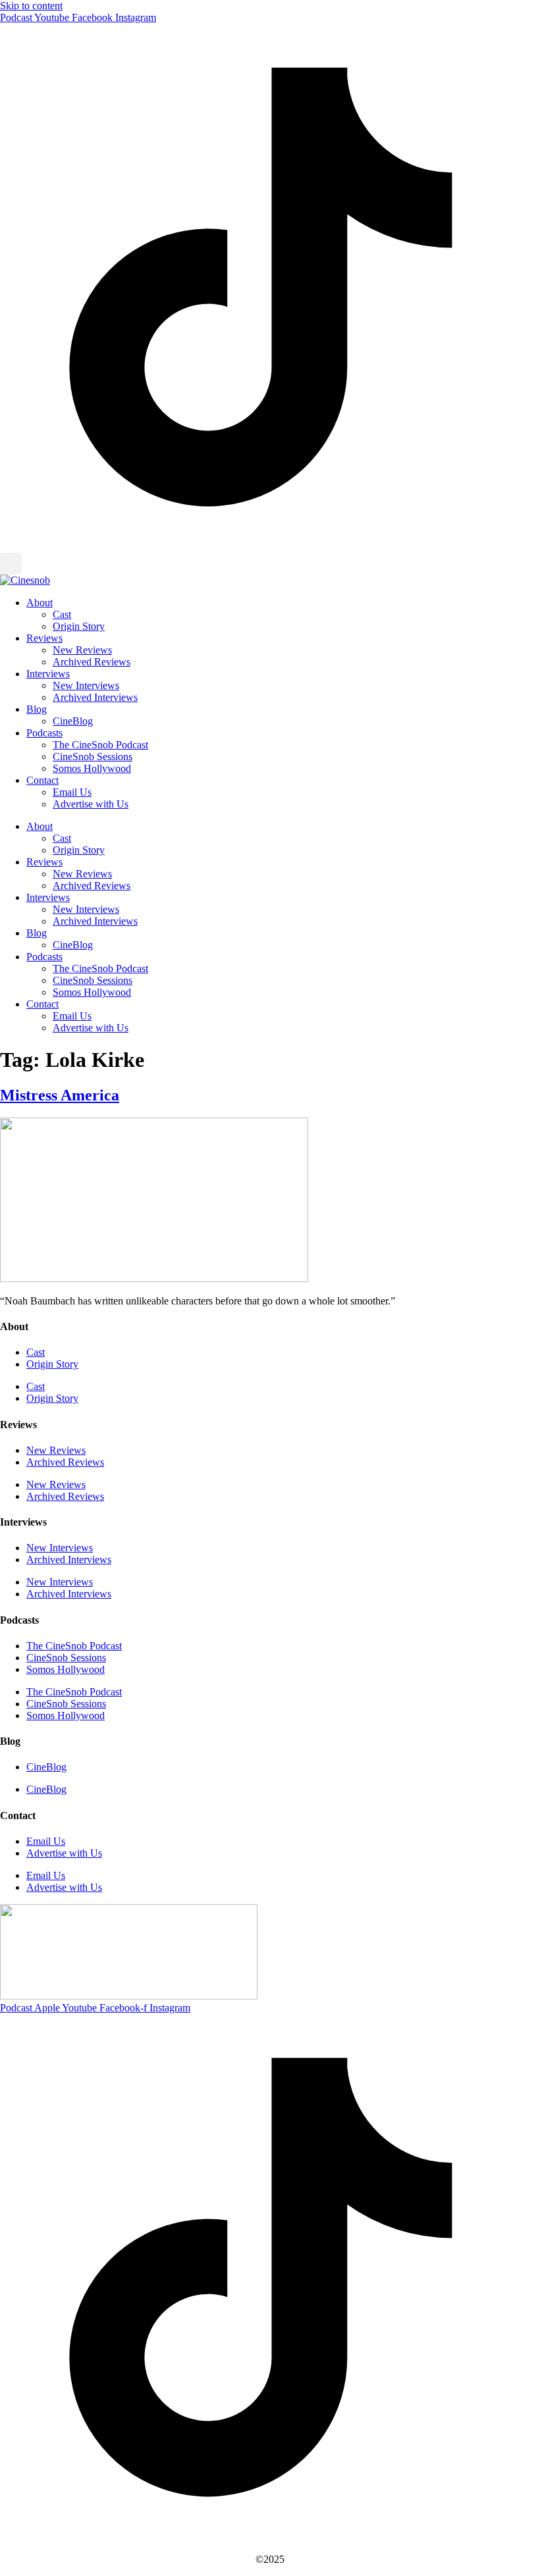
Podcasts (44, 733)
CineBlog (73, 721)
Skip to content (31, 6)
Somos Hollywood (92, 768)
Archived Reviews (92, 662)
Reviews (44, 638)
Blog (37, 709)
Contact (42, 780)
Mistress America (60, 1095)
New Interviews (86, 685)
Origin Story (79, 626)
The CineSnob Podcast (100, 745)
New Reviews (82, 650)
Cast (62, 614)
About (40, 603)
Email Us (72, 792)
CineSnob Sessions (93, 757)
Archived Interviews (95, 697)
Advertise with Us (91, 804)
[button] (11, 564)
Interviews (48, 674)
